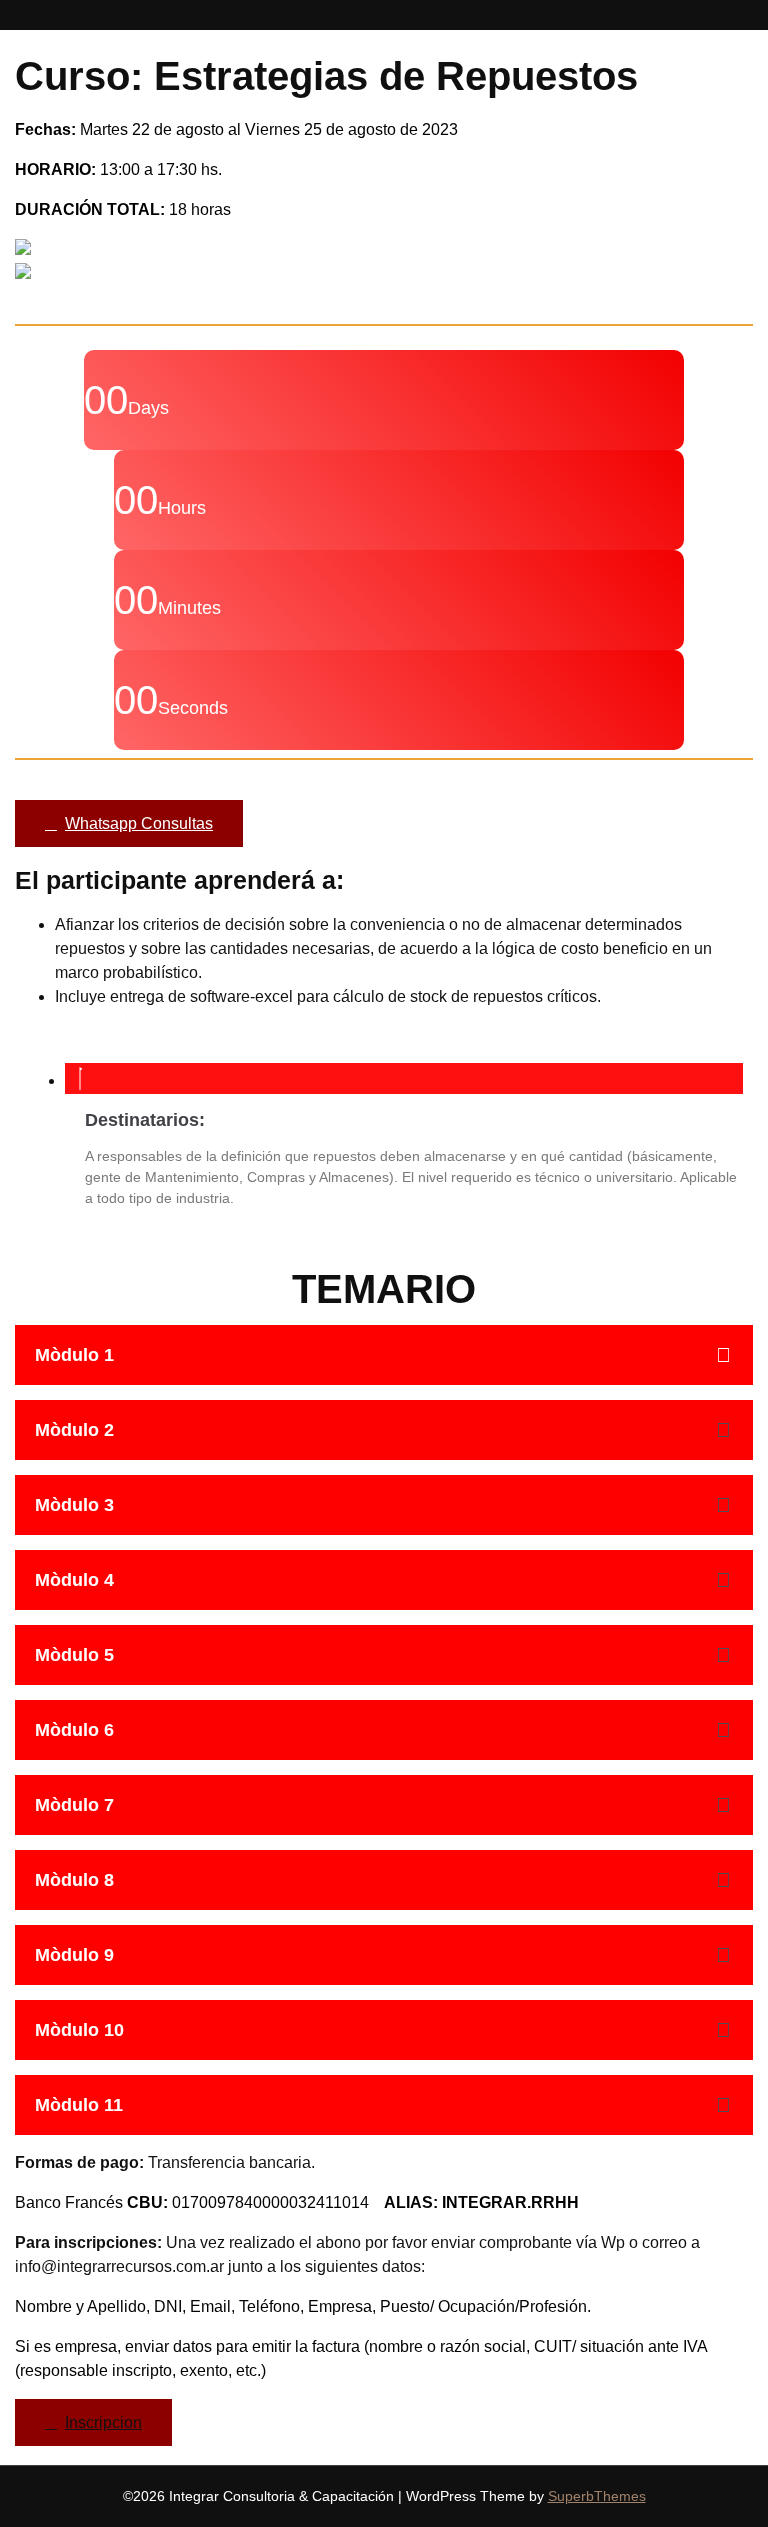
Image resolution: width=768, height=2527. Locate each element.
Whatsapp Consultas (139, 823)
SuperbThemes (597, 2496)
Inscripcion (103, 2422)
